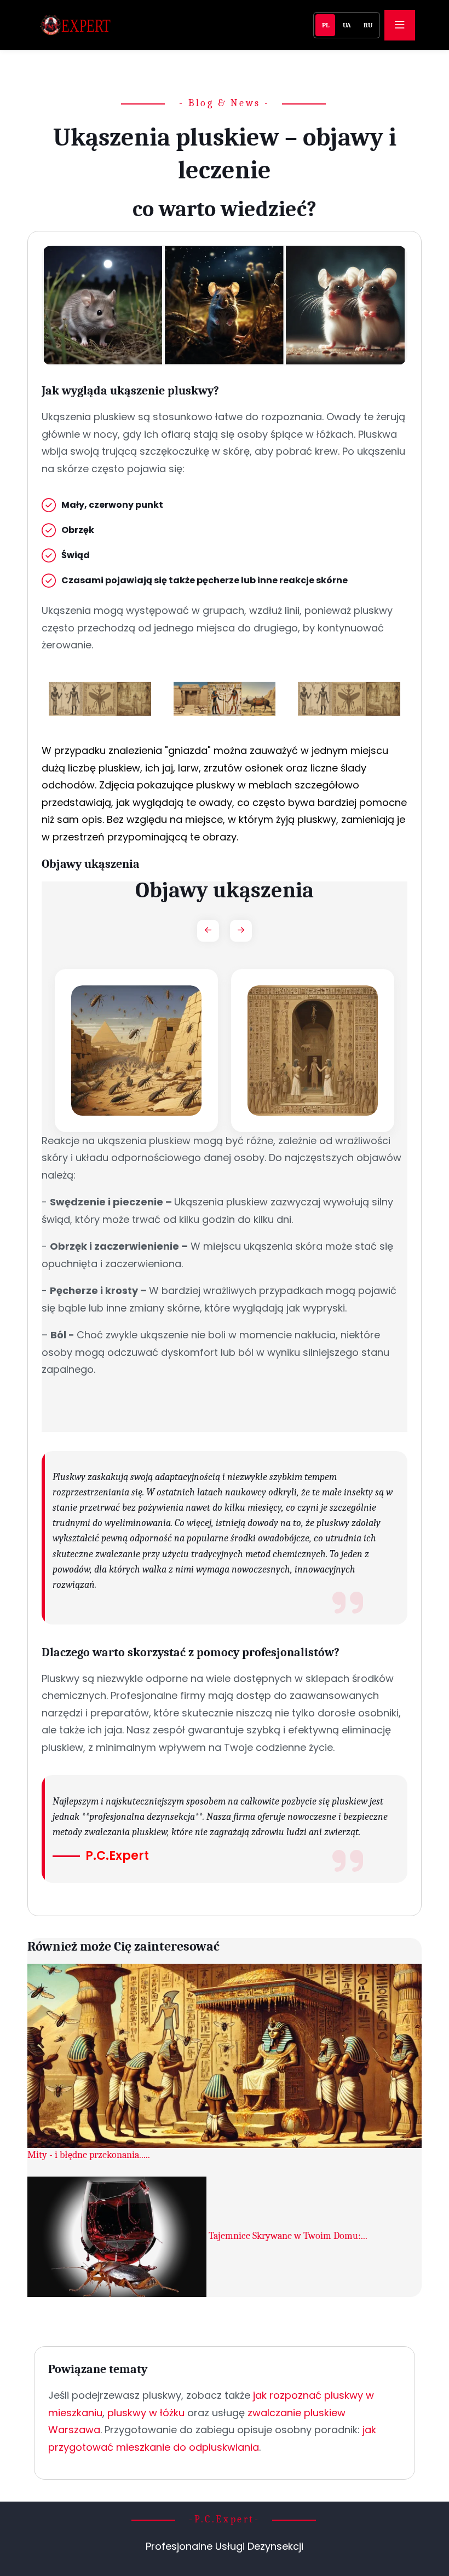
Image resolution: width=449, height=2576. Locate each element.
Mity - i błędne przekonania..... (89, 2155)
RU (368, 25)
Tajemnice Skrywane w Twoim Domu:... (288, 2236)
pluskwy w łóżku (146, 2413)
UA (347, 25)
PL (326, 25)
